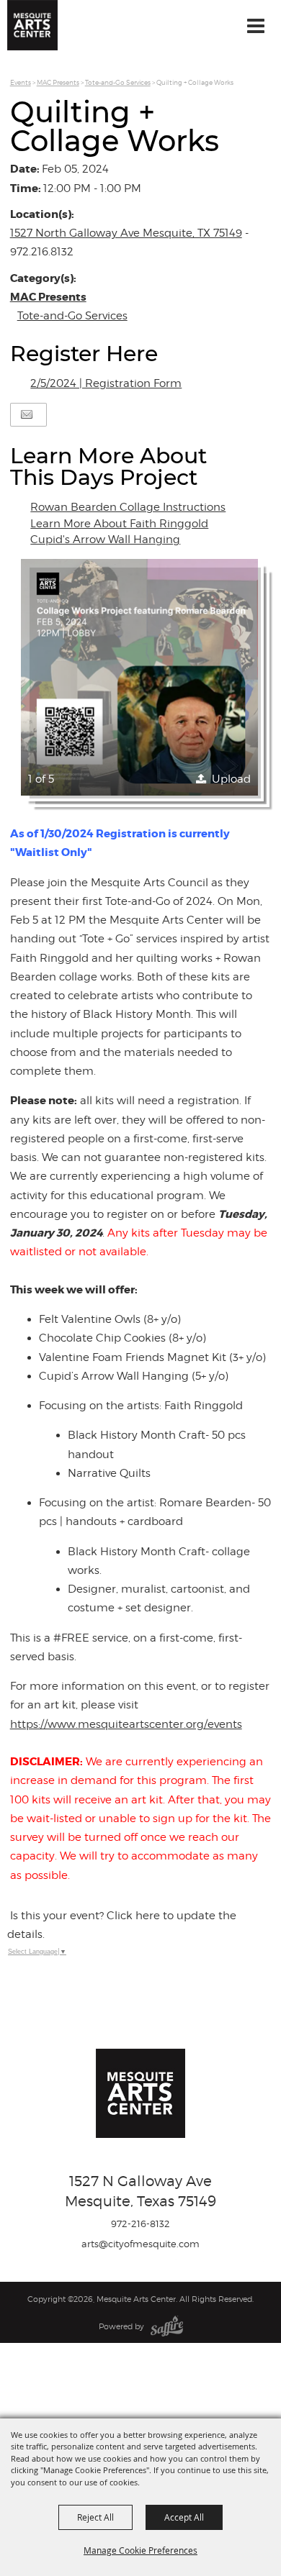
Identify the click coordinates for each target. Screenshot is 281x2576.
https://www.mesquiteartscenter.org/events (126, 1724)
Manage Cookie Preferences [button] (140, 2550)
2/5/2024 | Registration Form (106, 383)
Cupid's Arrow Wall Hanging (105, 540)
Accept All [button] (184, 2517)
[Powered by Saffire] (167, 2326)
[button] (140, 678)
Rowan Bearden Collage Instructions (128, 507)
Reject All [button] (95, 2517)
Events (21, 82)
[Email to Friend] (27, 415)
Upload (231, 779)
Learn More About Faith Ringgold (119, 524)
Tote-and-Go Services (118, 82)
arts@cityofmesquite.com (140, 2244)
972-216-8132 (140, 2224)
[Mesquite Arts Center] (32, 25)
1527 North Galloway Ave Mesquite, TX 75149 (126, 233)
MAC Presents (58, 82)
